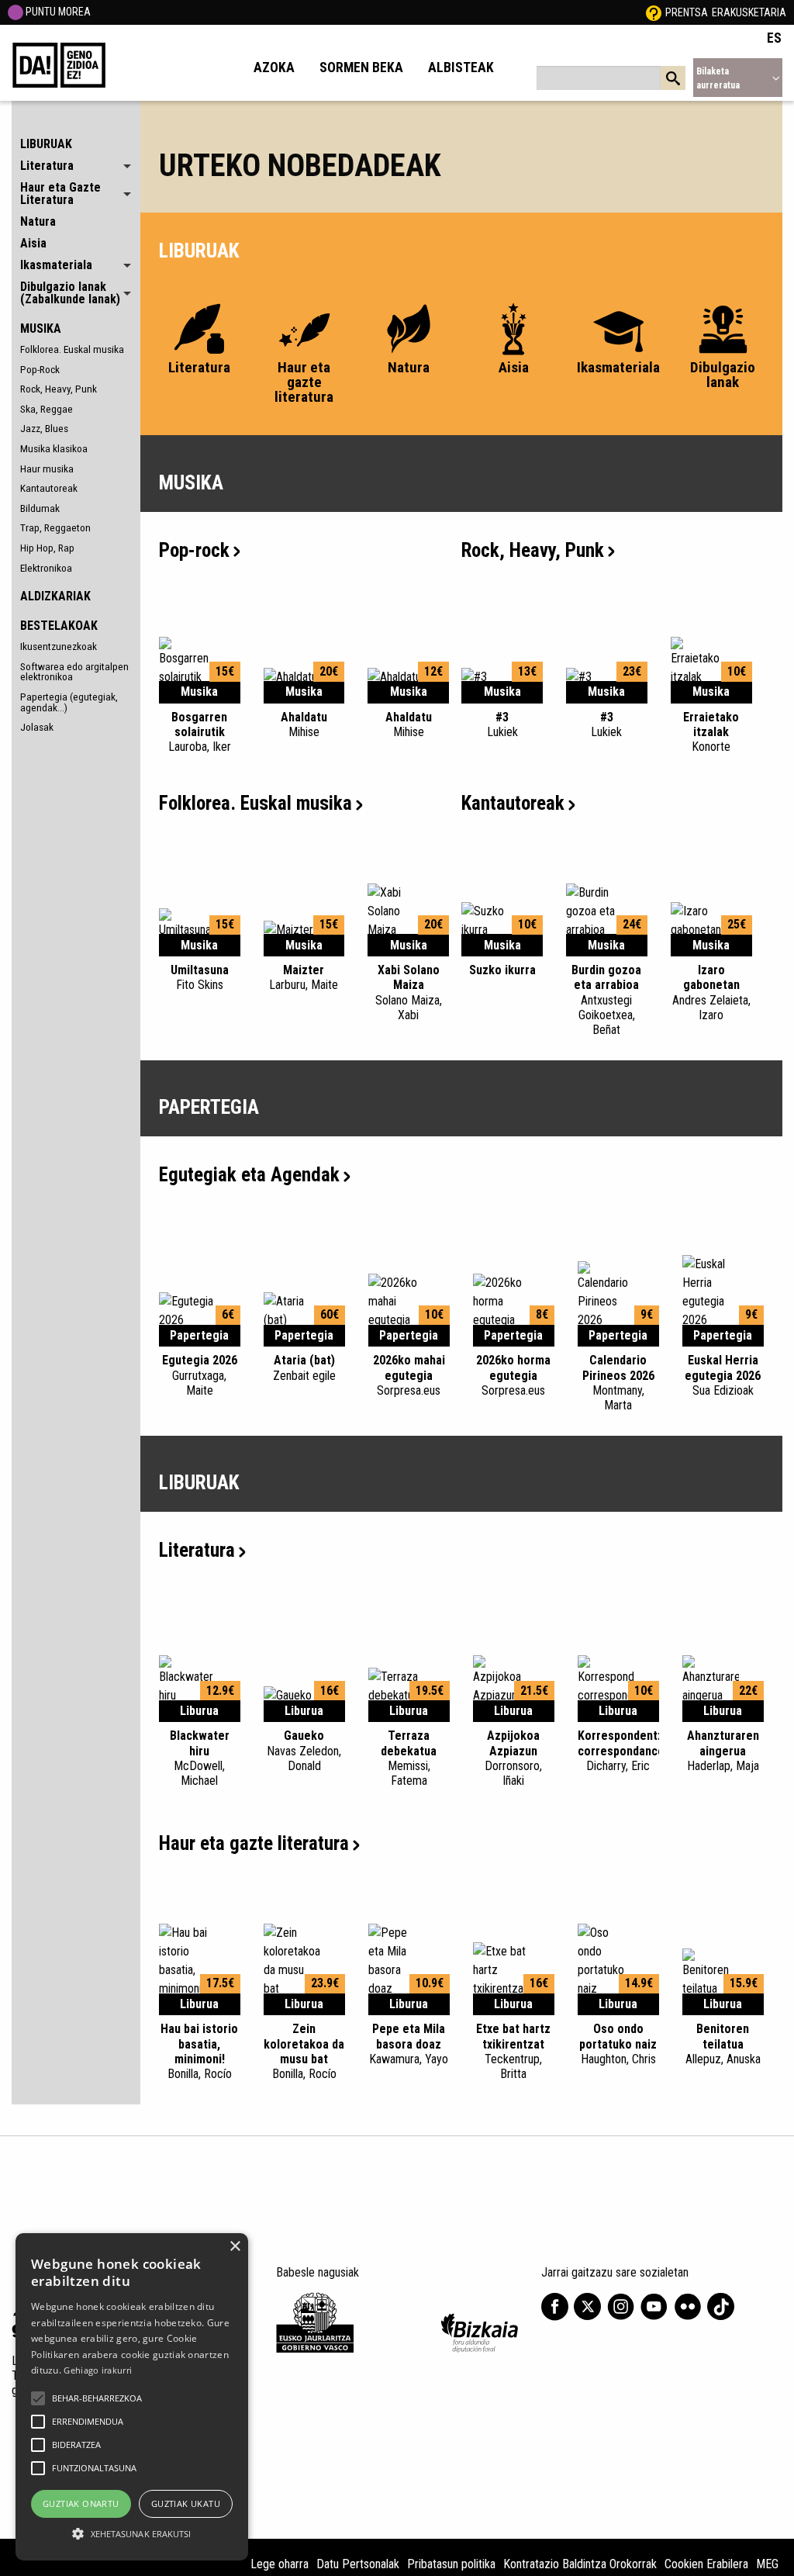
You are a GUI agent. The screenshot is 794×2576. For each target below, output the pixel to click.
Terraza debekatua (409, 1758)
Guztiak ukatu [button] (186, 2503)
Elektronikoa (46, 568)
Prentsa (687, 12)
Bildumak (40, 508)
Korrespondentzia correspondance (625, 1750)
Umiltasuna (200, 977)
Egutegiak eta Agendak (249, 1175)
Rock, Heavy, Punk (59, 389)
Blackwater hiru (200, 1758)
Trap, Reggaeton (55, 527)
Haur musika (47, 469)
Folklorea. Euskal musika (72, 349)
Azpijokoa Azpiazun (513, 1758)
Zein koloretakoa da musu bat (304, 2051)
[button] (38, 2398)
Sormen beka (361, 67)
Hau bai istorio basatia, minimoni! (199, 2051)
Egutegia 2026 (200, 1375)
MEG (767, 2564)
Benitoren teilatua (723, 2044)
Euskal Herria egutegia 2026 (723, 1375)
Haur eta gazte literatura (254, 1843)
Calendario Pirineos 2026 (618, 1383)
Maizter (304, 977)
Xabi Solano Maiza (409, 992)
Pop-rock (194, 550)
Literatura (197, 1550)
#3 (502, 724)
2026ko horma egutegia (513, 1375)
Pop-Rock (40, 369)
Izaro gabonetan (711, 992)
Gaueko (304, 1750)
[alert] (132, 2397)
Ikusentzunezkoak (59, 646)
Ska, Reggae (47, 409)
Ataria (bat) (304, 1368)
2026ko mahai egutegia (409, 1375)
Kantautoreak (49, 488)
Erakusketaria (749, 12)
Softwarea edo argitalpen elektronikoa (74, 672)
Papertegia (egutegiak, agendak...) (69, 702)
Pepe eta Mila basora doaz (409, 2044)
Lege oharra (280, 2564)
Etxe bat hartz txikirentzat (513, 2051)
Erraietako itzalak (711, 732)
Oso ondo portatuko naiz (618, 2044)
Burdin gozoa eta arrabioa (606, 1000)
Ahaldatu (304, 724)
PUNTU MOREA (57, 12)
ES (774, 38)
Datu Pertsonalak (358, 2564)
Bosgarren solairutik (200, 732)
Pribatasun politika (451, 2564)
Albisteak (461, 67)
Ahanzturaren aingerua (723, 1750)
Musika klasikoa (54, 448)
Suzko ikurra (502, 970)
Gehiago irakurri (98, 2370)
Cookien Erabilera (706, 2564)
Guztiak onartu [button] (81, 2503)
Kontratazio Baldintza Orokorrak (580, 2564)
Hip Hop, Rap (47, 548)
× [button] (235, 2247)
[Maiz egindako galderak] (654, 12)
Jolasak (37, 727)
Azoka (274, 67)
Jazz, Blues (44, 428)
